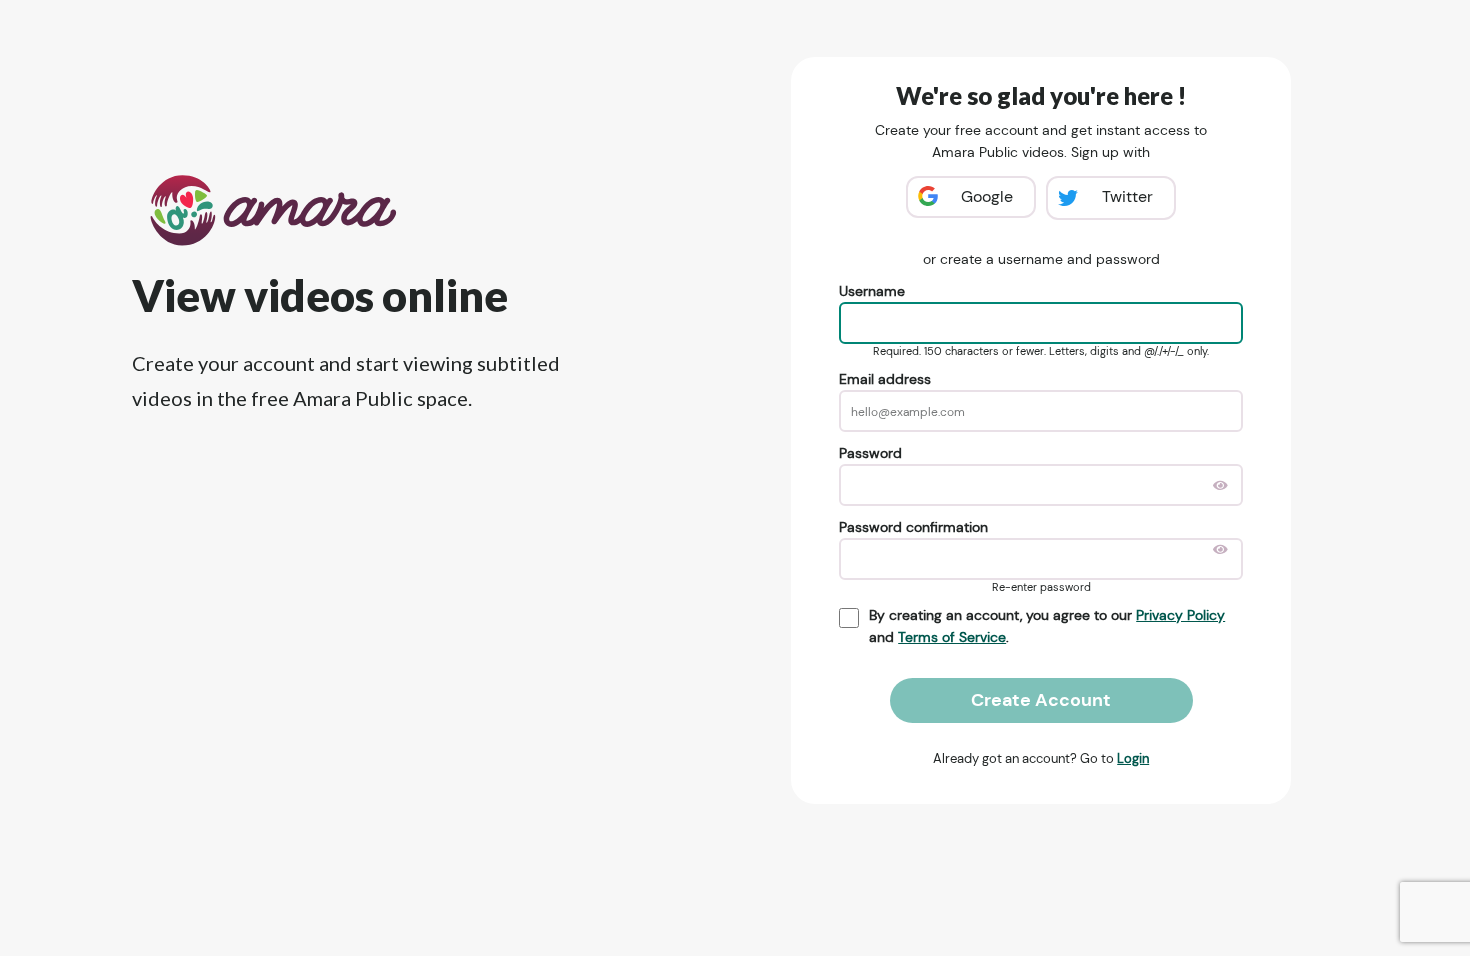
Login (1133, 758)
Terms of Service (952, 637)
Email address (885, 379)
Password (870, 453)
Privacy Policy (1180, 615)
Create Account (1041, 700)
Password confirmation (913, 527)
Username (872, 291)
